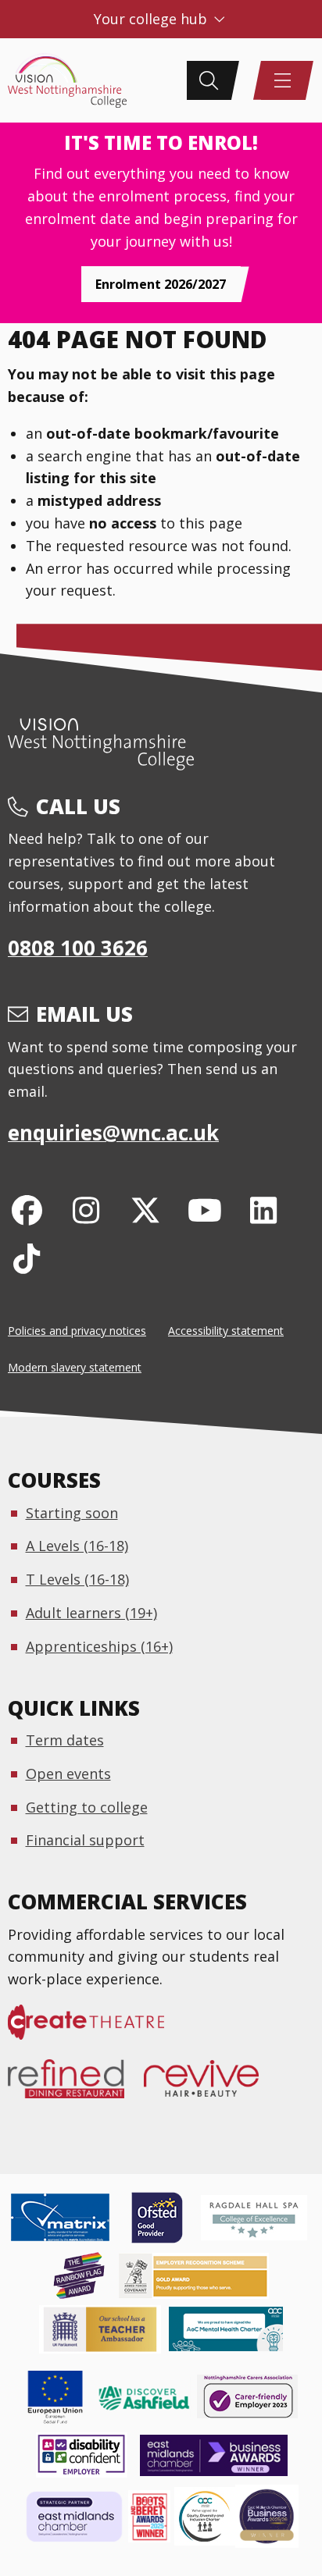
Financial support (85, 1840)
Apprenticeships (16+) (99, 1646)
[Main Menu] (283, 80)
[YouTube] (204, 1210)
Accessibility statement (226, 1331)
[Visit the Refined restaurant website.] (76, 2087)
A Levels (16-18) (77, 1546)
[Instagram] (86, 1210)
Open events (68, 1774)
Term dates (65, 1740)
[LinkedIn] (264, 1210)
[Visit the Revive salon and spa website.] (211, 2087)
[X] (146, 1210)
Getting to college (87, 1807)
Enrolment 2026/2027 (161, 284)
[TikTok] (27, 1258)
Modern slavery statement (75, 1367)
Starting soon (72, 1513)
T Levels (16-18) (77, 1579)
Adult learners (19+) (91, 1613)
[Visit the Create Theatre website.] (96, 2030)
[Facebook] (27, 1210)
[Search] (209, 80)
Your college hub (152, 19)
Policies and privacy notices (77, 1331)
